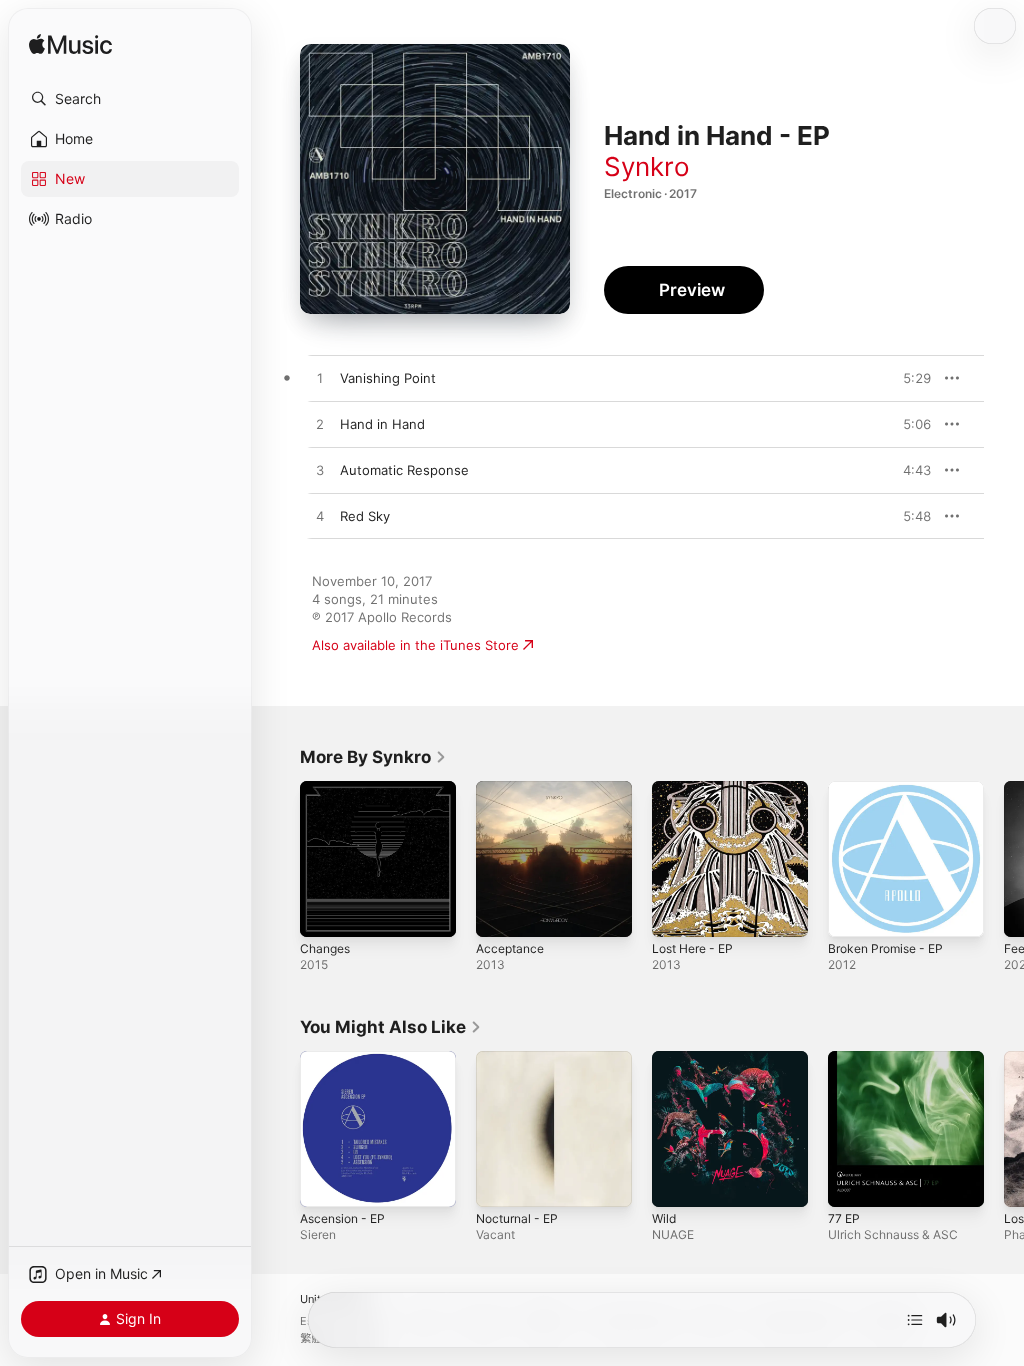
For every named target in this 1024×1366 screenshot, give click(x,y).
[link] (373, 757)
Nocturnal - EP (517, 1218)
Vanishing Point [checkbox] (388, 378)
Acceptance (510, 948)
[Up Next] (915, 1320)
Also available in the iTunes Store (415, 645)
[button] (130, 99)
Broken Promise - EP (885, 948)
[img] (70, 45)
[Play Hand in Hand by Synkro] (320, 425)
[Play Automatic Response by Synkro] (320, 471)
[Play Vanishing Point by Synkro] (320, 379)
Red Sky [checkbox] (365, 516)
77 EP (844, 1218)
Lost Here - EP (692, 948)
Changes (325, 948)
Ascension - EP (342, 1218)
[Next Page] (1004, 859)
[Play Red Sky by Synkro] (320, 517)
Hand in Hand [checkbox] (382, 424)
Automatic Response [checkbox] (404, 470)
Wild (664, 1218)
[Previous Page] (280, 859)
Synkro (647, 166)
